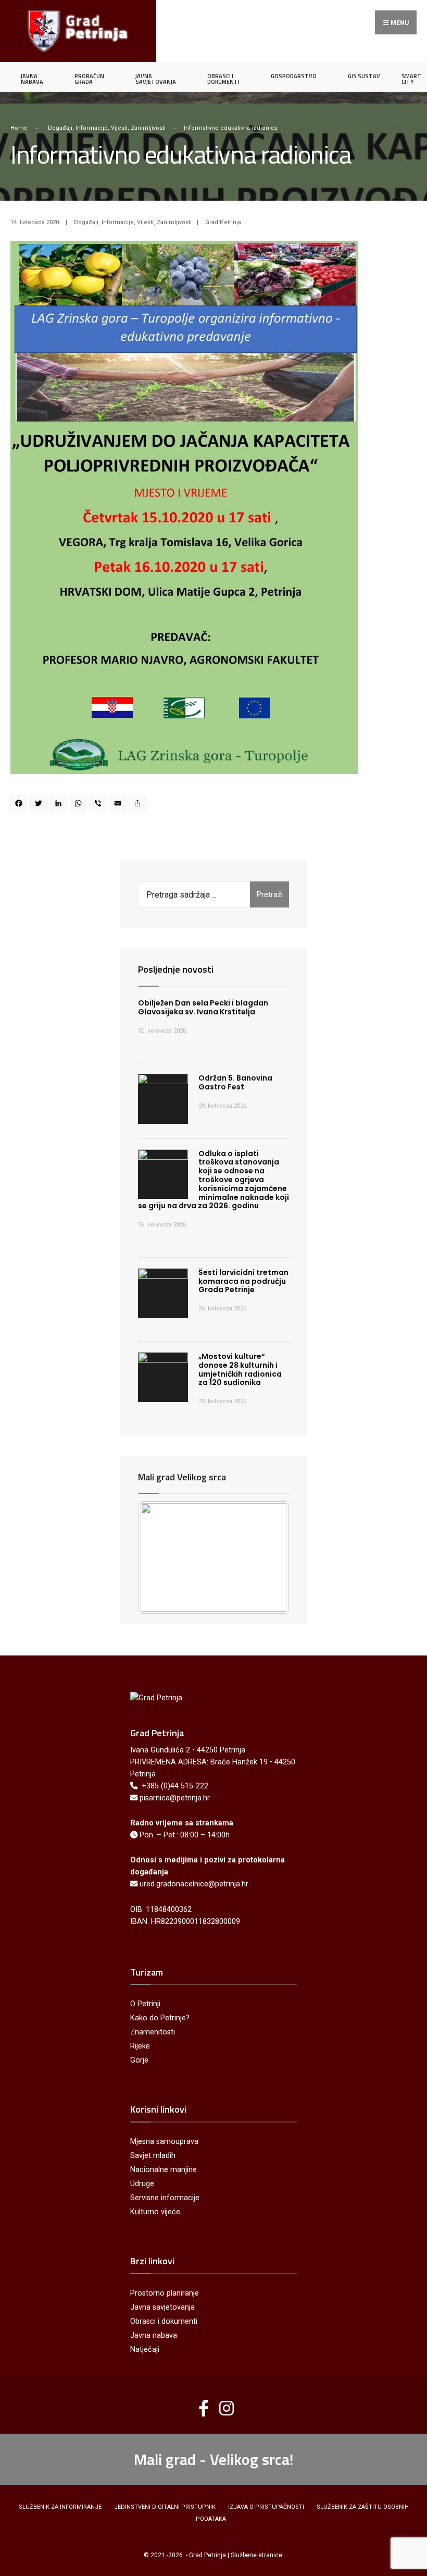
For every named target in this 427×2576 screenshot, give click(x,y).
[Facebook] (20, 805)
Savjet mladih (153, 2156)
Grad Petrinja (223, 222)
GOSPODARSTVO (294, 76)
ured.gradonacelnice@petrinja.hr (194, 1884)
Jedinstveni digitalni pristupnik (165, 2507)
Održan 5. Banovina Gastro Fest (235, 1082)
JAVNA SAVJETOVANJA (156, 79)
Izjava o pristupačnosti (266, 2507)
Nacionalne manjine (164, 2170)
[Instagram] (223, 2404)
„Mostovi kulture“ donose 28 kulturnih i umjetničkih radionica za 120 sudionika (240, 1369)
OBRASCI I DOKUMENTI (223, 79)
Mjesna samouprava (164, 2142)
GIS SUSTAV (364, 76)
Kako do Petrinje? (160, 2018)
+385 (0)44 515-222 (175, 1786)
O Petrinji (145, 2004)
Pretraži (270, 894)
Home (19, 128)
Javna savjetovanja (162, 2307)
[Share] (139, 805)
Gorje (139, 2060)
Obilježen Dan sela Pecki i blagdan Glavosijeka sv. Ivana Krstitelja (203, 1007)
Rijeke (140, 2046)
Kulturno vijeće (155, 2212)
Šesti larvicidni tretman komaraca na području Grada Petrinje (243, 1281)
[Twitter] (40, 805)
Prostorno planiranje (165, 2293)
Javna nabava (154, 2335)
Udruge (142, 2184)
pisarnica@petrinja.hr (175, 1798)
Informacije (92, 128)
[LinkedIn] (60, 805)
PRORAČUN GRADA (89, 79)
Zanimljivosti (148, 128)
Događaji (60, 128)
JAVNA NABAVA (32, 79)
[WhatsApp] (80, 805)
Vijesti (119, 128)
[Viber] (99, 805)
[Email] (119, 805)
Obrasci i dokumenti (164, 2321)
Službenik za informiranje (60, 2507)
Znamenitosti (153, 2032)
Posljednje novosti (176, 969)
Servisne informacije (165, 2198)
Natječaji (145, 2350)
